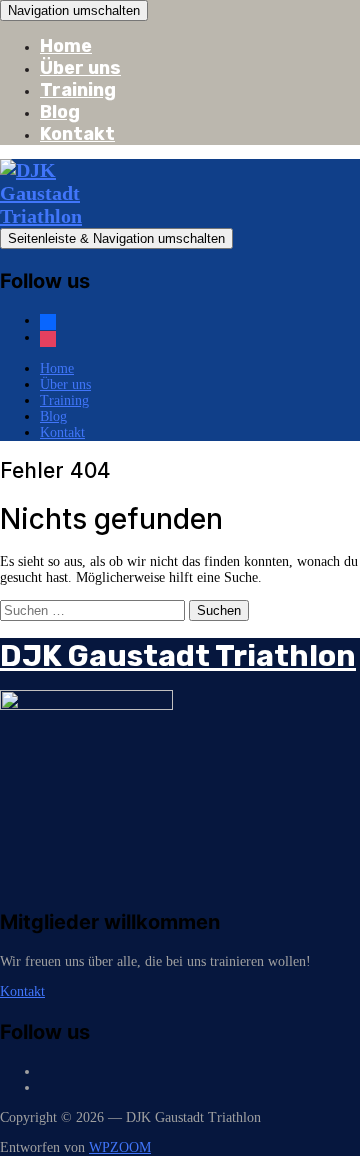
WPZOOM (120, 1147)
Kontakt (77, 134)
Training (78, 90)
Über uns (80, 68)
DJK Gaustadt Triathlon (178, 656)
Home (66, 46)
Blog (60, 112)
